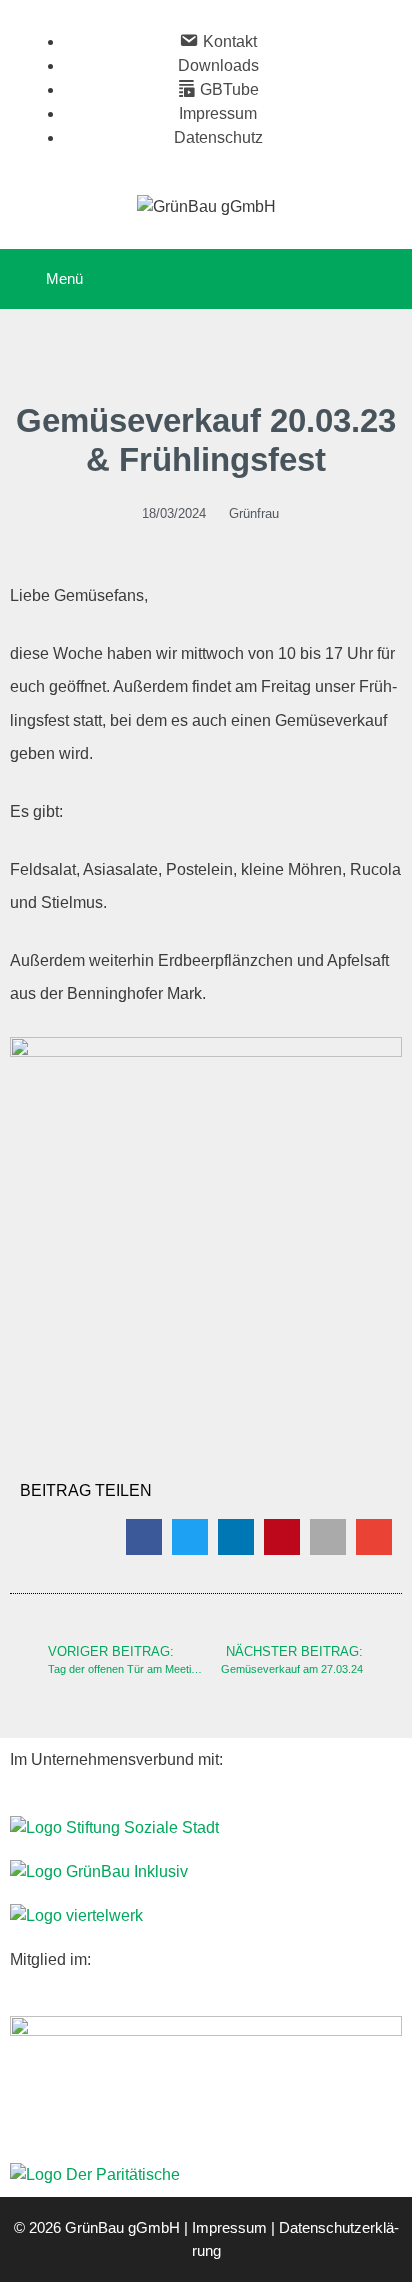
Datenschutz (218, 137)
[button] (144, 1537)
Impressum (218, 113)
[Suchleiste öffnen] (382, 279)
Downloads (218, 65)
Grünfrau (254, 513)
